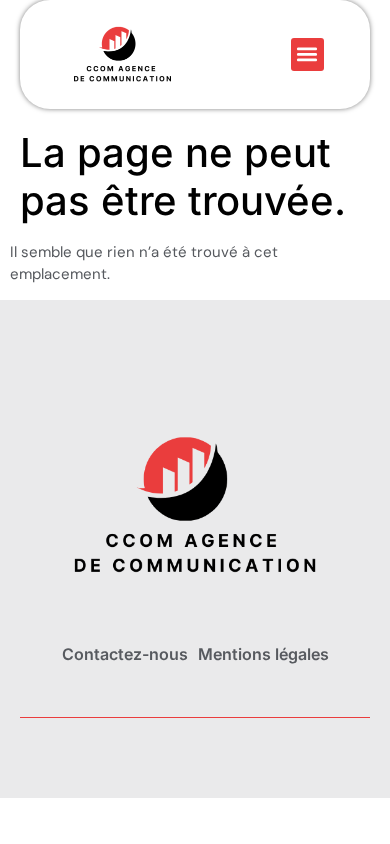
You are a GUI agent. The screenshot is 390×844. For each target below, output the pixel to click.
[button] (307, 54)
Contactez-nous (125, 654)
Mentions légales (263, 654)
